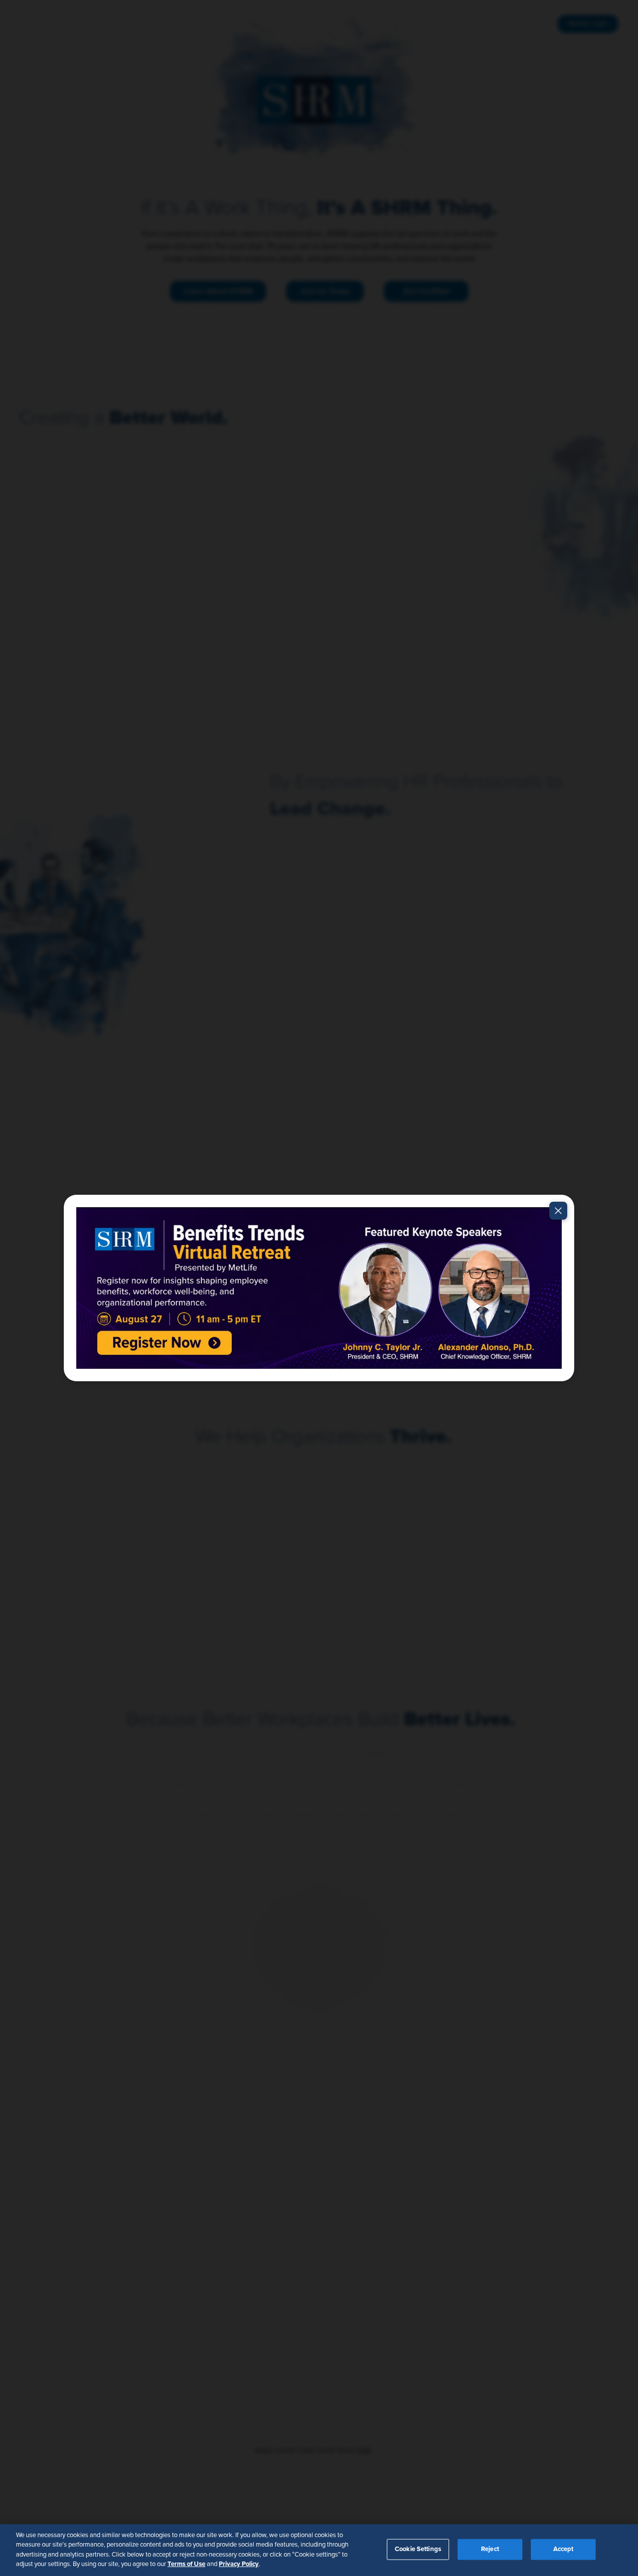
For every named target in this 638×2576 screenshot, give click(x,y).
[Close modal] (558, 1211)
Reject (490, 2549)
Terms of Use (186, 2564)
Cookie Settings (418, 2549)
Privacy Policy (239, 2564)
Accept (563, 2549)
